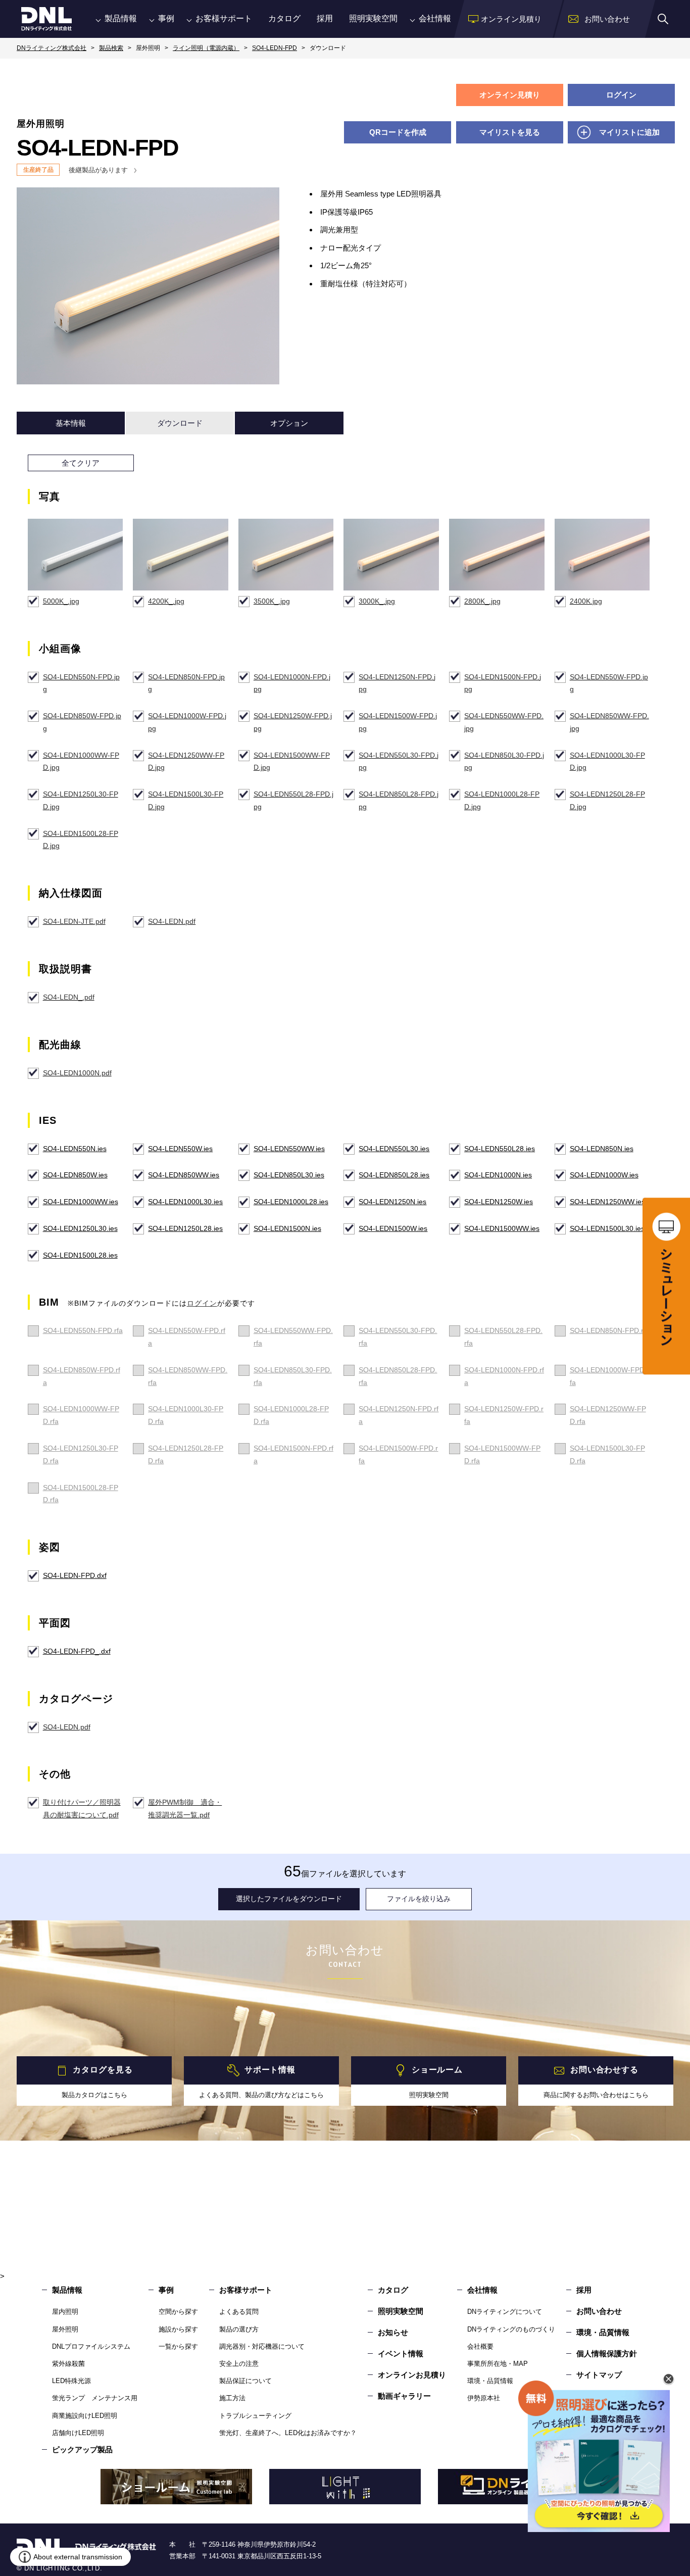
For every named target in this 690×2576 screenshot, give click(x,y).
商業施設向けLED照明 (85, 2416)
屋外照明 (65, 2329)
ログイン (621, 95)
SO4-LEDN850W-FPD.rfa (82, 1376)
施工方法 (232, 2398)
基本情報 (71, 423)
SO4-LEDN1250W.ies (499, 1202)
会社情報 (435, 18)
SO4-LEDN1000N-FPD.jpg (292, 683)
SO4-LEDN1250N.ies (392, 1202)
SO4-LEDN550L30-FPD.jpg (399, 761)
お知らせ (393, 2332)
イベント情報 (401, 2354)
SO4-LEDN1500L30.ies (607, 1228)
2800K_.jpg (482, 601)
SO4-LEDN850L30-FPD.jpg (504, 761)
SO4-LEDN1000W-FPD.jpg (187, 722)
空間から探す (178, 2312)
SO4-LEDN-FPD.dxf (75, 1575)
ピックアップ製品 (82, 2449)
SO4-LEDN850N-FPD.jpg (186, 683)
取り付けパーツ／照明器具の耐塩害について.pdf (82, 1809)
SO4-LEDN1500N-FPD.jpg (503, 683)
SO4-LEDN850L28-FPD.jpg (399, 800)
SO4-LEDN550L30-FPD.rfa (398, 1337)
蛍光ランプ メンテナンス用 (95, 2398)
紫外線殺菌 (68, 2364)
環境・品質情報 (490, 2381)
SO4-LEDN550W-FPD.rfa (187, 1337)
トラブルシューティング (255, 2416)
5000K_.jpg (61, 601)
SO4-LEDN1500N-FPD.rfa (293, 1454)
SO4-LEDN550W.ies (180, 1149)
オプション (289, 423)
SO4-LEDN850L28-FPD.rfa (398, 1376)
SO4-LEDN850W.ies (75, 1175)
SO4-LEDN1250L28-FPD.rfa (186, 1454)
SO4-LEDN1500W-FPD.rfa (398, 1454)
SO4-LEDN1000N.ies (498, 1175)
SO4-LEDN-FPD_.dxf (77, 1651)
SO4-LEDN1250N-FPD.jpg (397, 683)
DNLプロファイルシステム (91, 2346)
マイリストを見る (510, 132)
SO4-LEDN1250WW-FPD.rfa (608, 1415)
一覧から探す (178, 2346)
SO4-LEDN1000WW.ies (81, 1202)
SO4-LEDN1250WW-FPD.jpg (186, 761)
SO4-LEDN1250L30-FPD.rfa (81, 1454)
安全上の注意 (239, 2364)
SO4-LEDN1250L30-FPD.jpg (81, 800)
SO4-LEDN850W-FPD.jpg (82, 722)
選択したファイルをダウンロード (289, 1899)
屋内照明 (65, 2312)
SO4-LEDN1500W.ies (393, 1228)
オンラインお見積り (412, 2375)
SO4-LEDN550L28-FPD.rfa (503, 1337)
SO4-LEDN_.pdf (69, 997)
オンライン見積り (510, 95)
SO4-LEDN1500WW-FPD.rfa (502, 1454)
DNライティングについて (505, 2312)
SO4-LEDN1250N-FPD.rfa (399, 1415)
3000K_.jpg (377, 601)
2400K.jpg (586, 601)
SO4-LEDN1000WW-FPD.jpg (81, 761)
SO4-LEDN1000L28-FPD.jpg (502, 800)
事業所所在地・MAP (498, 2364)
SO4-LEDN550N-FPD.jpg (81, 683)
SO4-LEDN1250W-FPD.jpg (293, 722)
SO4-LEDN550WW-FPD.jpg (504, 722)
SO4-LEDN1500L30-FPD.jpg (186, 800)
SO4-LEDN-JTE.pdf (74, 921)
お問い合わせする (604, 2070)
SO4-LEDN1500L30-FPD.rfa (607, 1454)
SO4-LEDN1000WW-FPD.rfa (81, 1415)
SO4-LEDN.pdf (172, 921)
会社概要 (480, 2346)
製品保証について (245, 2381)
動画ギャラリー (404, 2396)
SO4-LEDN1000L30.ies (185, 1202)
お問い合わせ (599, 2311)
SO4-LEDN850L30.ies (289, 1175)
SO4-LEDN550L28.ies (500, 1149)
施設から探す (178, 2329)
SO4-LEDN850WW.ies (184, 1175)
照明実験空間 (373, 18)
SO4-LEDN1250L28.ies (185, 1228)
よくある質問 (239, 2312)
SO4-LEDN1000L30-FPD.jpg (607, 761)
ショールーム (437, 2070)
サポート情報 (270, 2070)
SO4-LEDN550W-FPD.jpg (609, 683)
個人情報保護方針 (607, 2354)
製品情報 (121, 18)
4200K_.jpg (166, 601)
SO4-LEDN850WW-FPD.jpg (609, 722)
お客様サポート (224, 18)
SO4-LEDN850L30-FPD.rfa (293, 1376)
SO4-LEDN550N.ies (75, 1149)
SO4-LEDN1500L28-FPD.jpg (81, 840)
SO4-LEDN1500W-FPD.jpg (398, 722)
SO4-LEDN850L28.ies (394, 1175)
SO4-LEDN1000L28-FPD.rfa (291, 1415)
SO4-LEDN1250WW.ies (607, 1202)
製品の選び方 (239, 2329)
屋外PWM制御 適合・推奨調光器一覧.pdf (185, 1809)
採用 (325, 18)
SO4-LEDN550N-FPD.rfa (83, 1330)
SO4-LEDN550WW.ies (289, 1149)
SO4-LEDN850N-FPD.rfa (610, 1330)
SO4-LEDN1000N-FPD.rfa (504, 1376)
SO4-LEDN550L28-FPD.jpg (293, 800)
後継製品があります (98, 170)
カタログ (284, 18)
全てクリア (81, 463)
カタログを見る (103, 2070)
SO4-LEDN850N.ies (602, 1149)
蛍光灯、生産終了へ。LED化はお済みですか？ (288, 2433)
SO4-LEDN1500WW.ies (502, 1228)
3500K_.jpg (272, 601)
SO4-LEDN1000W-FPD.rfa (609, 1376)
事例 (166, 18)
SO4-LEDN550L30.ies (394, 1149)
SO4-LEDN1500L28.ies (80, 1255)
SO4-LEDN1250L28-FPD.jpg (607, 800)
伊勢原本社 (484, 2398)
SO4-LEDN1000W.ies (604, 1175)
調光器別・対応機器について (262, 2346)
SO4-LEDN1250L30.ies (80, 1228)
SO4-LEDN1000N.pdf (77, 1073)
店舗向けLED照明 (78, 2433)
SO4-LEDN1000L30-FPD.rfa (186, 1415)
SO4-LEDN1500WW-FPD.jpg (292, 761)
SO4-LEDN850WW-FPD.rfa (188, 1376)
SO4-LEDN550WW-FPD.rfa (293, 1337)
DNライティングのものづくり (511, 2329)
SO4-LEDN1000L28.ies (291, 1202)
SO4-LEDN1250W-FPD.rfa (504, 1415)
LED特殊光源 (71, 2381)
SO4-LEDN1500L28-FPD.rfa (81, 1494)
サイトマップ (599, 2375)
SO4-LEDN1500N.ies (287, 1228)
